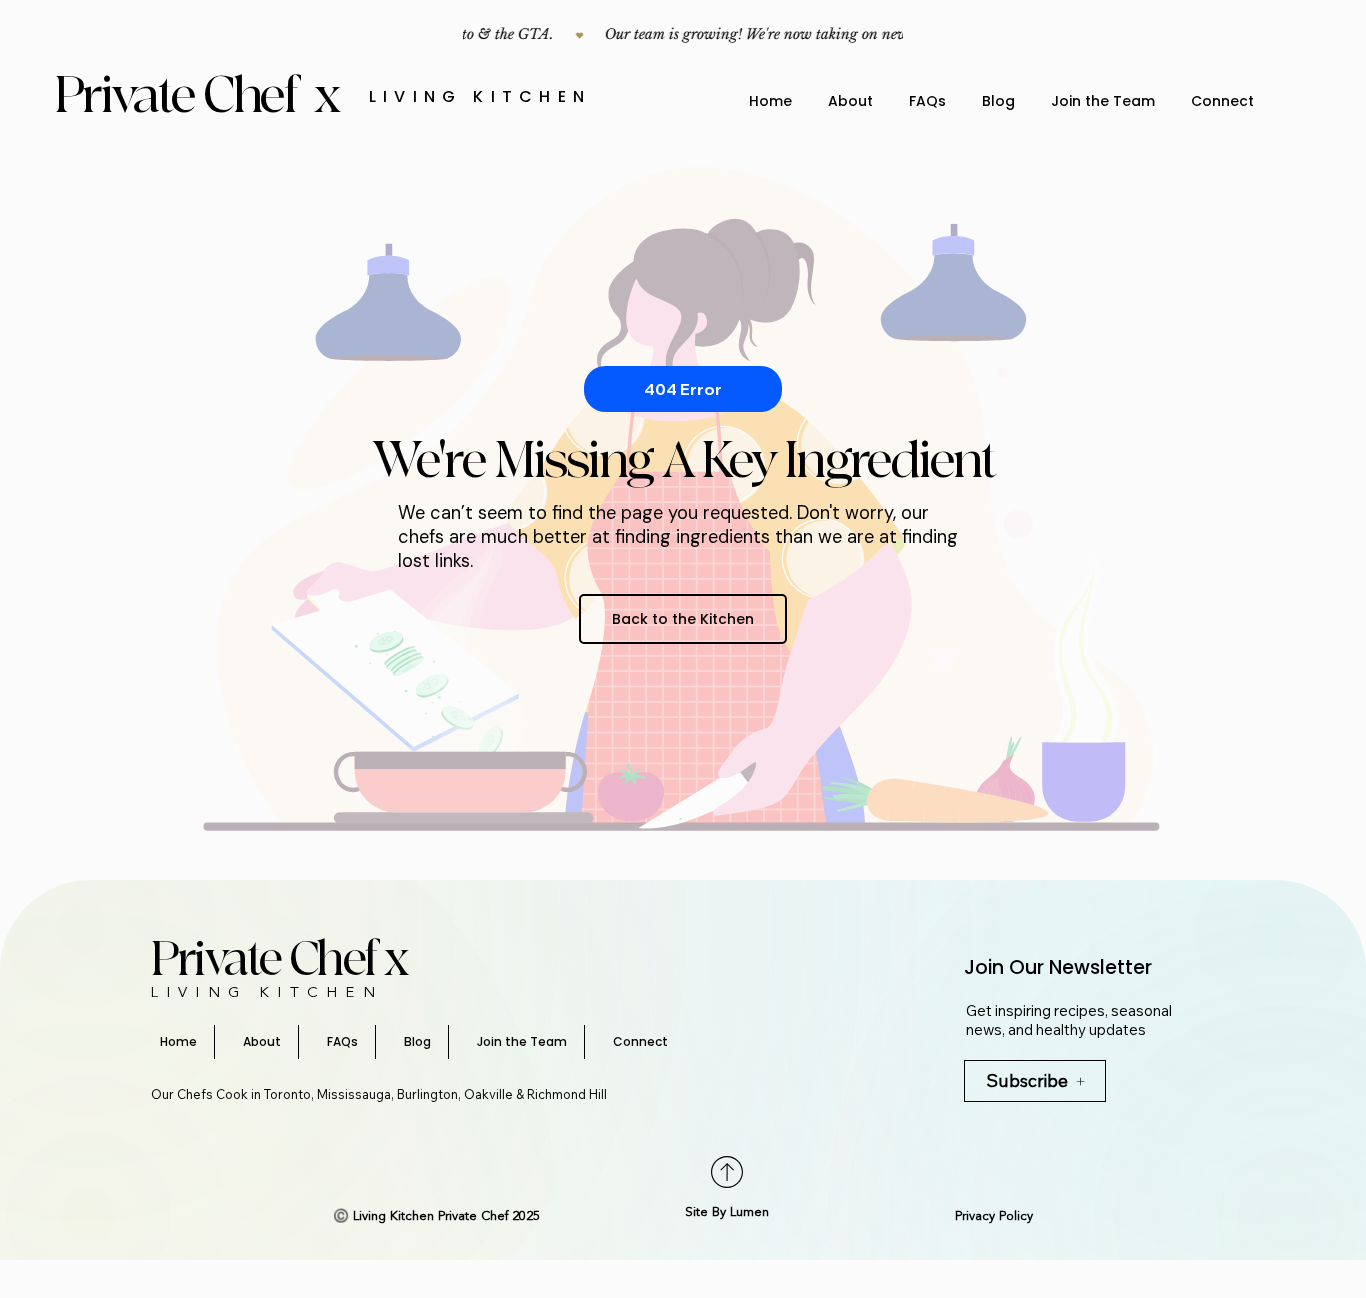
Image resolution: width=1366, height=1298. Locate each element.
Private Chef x (201, 96)
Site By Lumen (727, 1212)
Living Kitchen (480, 96)
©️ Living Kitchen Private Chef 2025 (436, 1216)
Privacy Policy (994, 1216)
